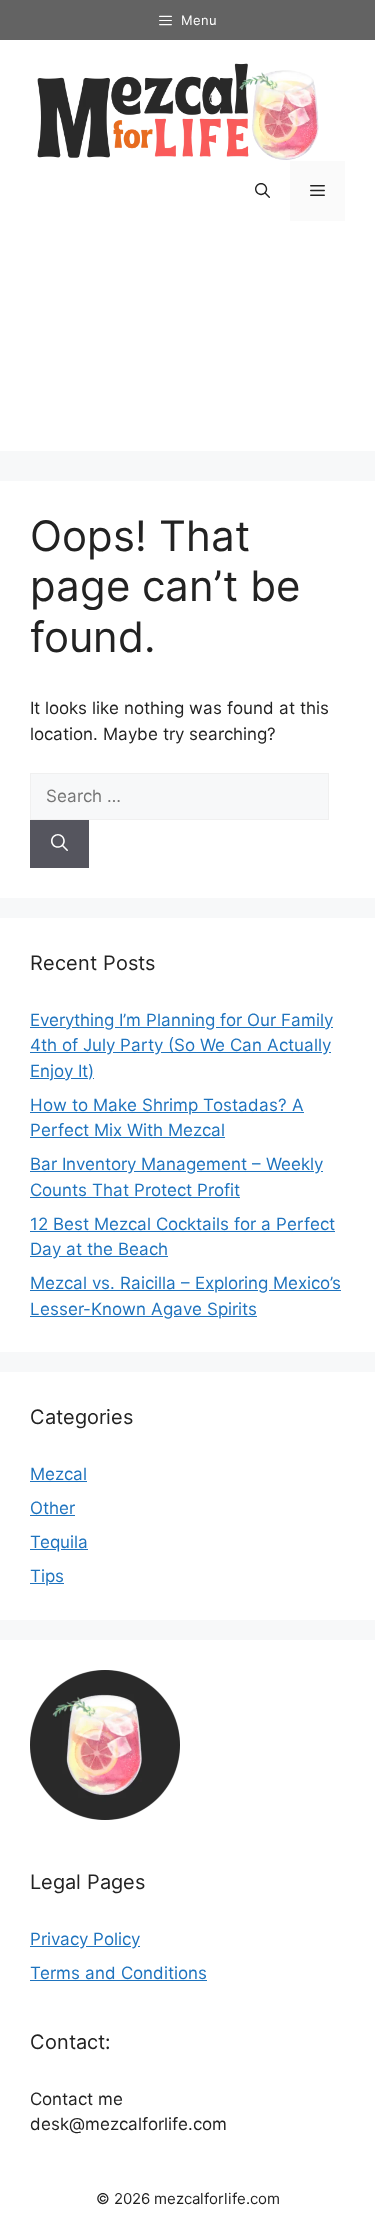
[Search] (59, 844)
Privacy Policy (85, 1939)
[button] (262, 191)
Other (52, 1508)
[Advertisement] (187, 351)
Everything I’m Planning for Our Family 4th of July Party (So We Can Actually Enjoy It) (181, 1045)
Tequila (59, 1542)
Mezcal (58, 1474)
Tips (47, 1576)
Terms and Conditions (118, 1973)
